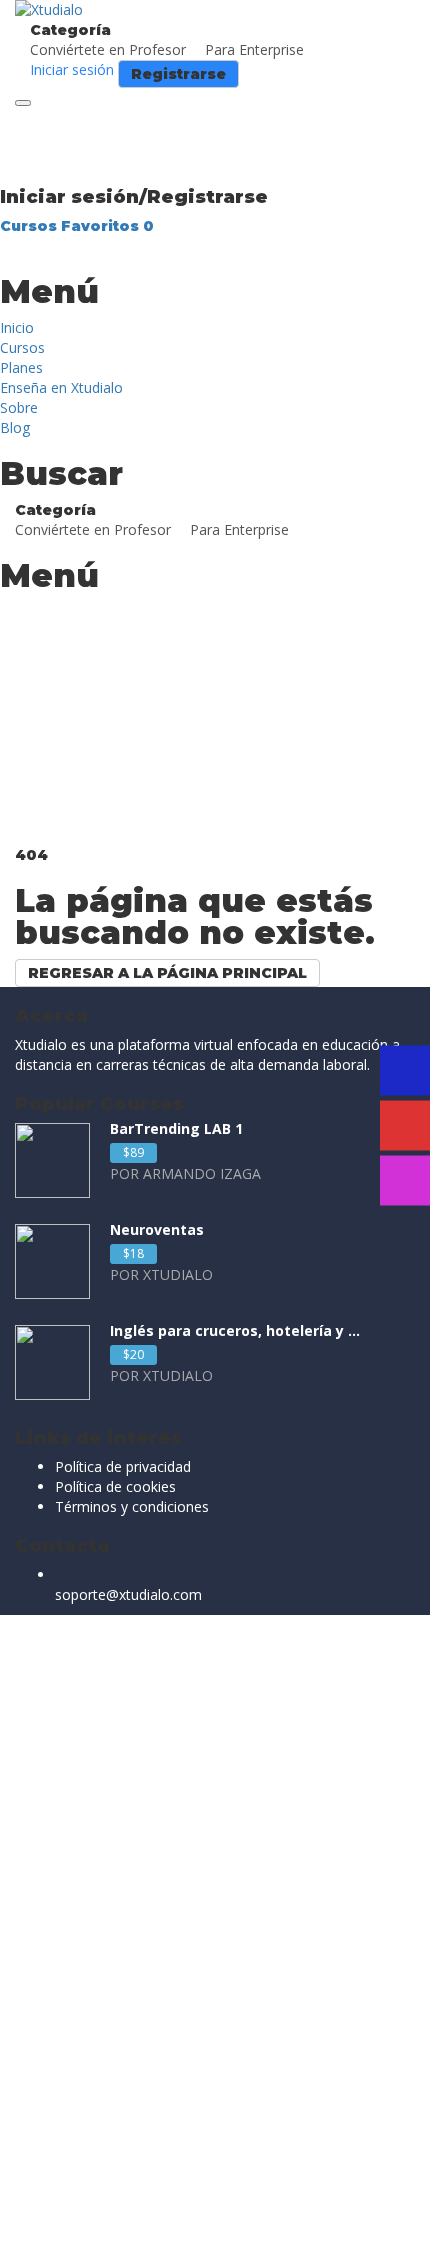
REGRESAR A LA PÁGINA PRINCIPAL (167, 973)
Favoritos (107, 226)
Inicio (17, 327)
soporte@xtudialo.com (128, 1594)
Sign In (165, 2224)
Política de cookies (115, 1486)
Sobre (19, 407)
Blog (15, 427)
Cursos (30, 226)
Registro (115, 2224)
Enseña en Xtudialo (61, 387)
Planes (21, 367)
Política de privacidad (123, 1466)
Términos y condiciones (132, 1506)
